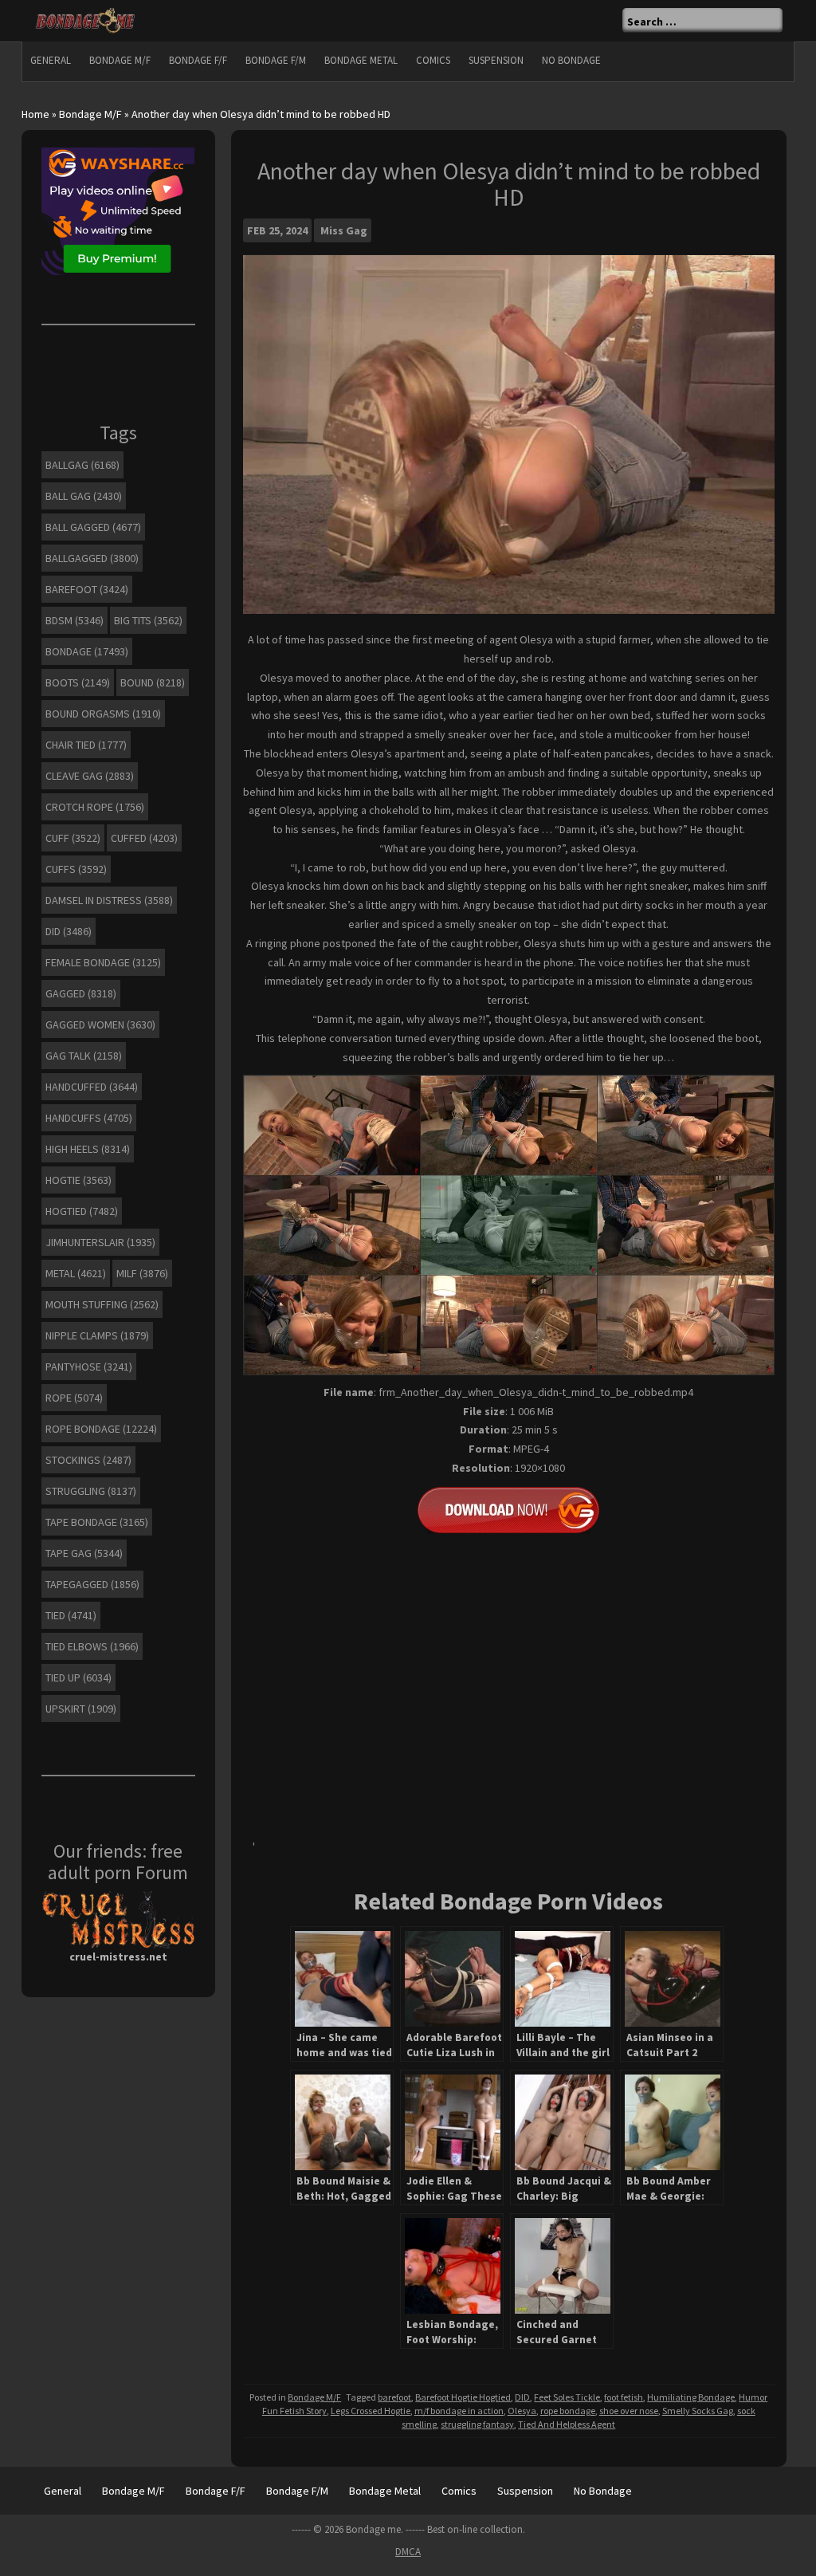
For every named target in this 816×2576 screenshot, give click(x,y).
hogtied (82, 1211)
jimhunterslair (100, 1242)
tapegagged (92, 1584)
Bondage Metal (361, 60)
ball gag (84, 496)
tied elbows (92, 1646)
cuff (73, 838)
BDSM (75, 620)
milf (142, 1273)
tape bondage (97, 1522)
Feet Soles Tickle (567, 2397)
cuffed (144, 838)
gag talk (84, 1056)
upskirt (81, 1709)
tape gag (84, 1553)
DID (522, 2397)
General (51, 60)
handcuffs (89, 1118)
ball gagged (93, 527)
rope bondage (568, 2411)
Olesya (522, 2411)
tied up (78, 1677)
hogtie (78, 1180)
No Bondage (571, 60)
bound (153, 682)
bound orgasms (103, 714)
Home (35, 114)
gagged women (100, 1025)
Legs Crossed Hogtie (371, 2411)
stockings (88, 1460)
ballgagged (92, 558)
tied (71, 1615)
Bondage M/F (120, 60)
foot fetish (624, 2397)
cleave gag (90, 776)
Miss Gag (344, 230)
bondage (87, 651)
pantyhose (89, 1367)
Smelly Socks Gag (698, 2411)
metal (76, 1273)
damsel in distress (109, 900)
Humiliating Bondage (691, 2397)
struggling (91, 1491)
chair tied (86, 745)
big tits (148, 620)
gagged (81, 993)
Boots (78, 682)
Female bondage (103, 962)
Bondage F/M (276, 60)
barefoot (394, 2397)
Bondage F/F (198, 60)
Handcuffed (92, 1087)
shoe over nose (629, 2411)
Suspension (496, 60)
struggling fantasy (477, 2424)
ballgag (82, 465)
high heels (88, 1149)
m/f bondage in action (459, 2411)
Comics (433, 60)
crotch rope (95, 807)
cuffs (76, 869)
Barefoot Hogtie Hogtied (463, 2397)
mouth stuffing (102, 1304)
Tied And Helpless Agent (567, 2424)
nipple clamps (97, 1335)
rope (74, 1398)
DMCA (408, 2552)
